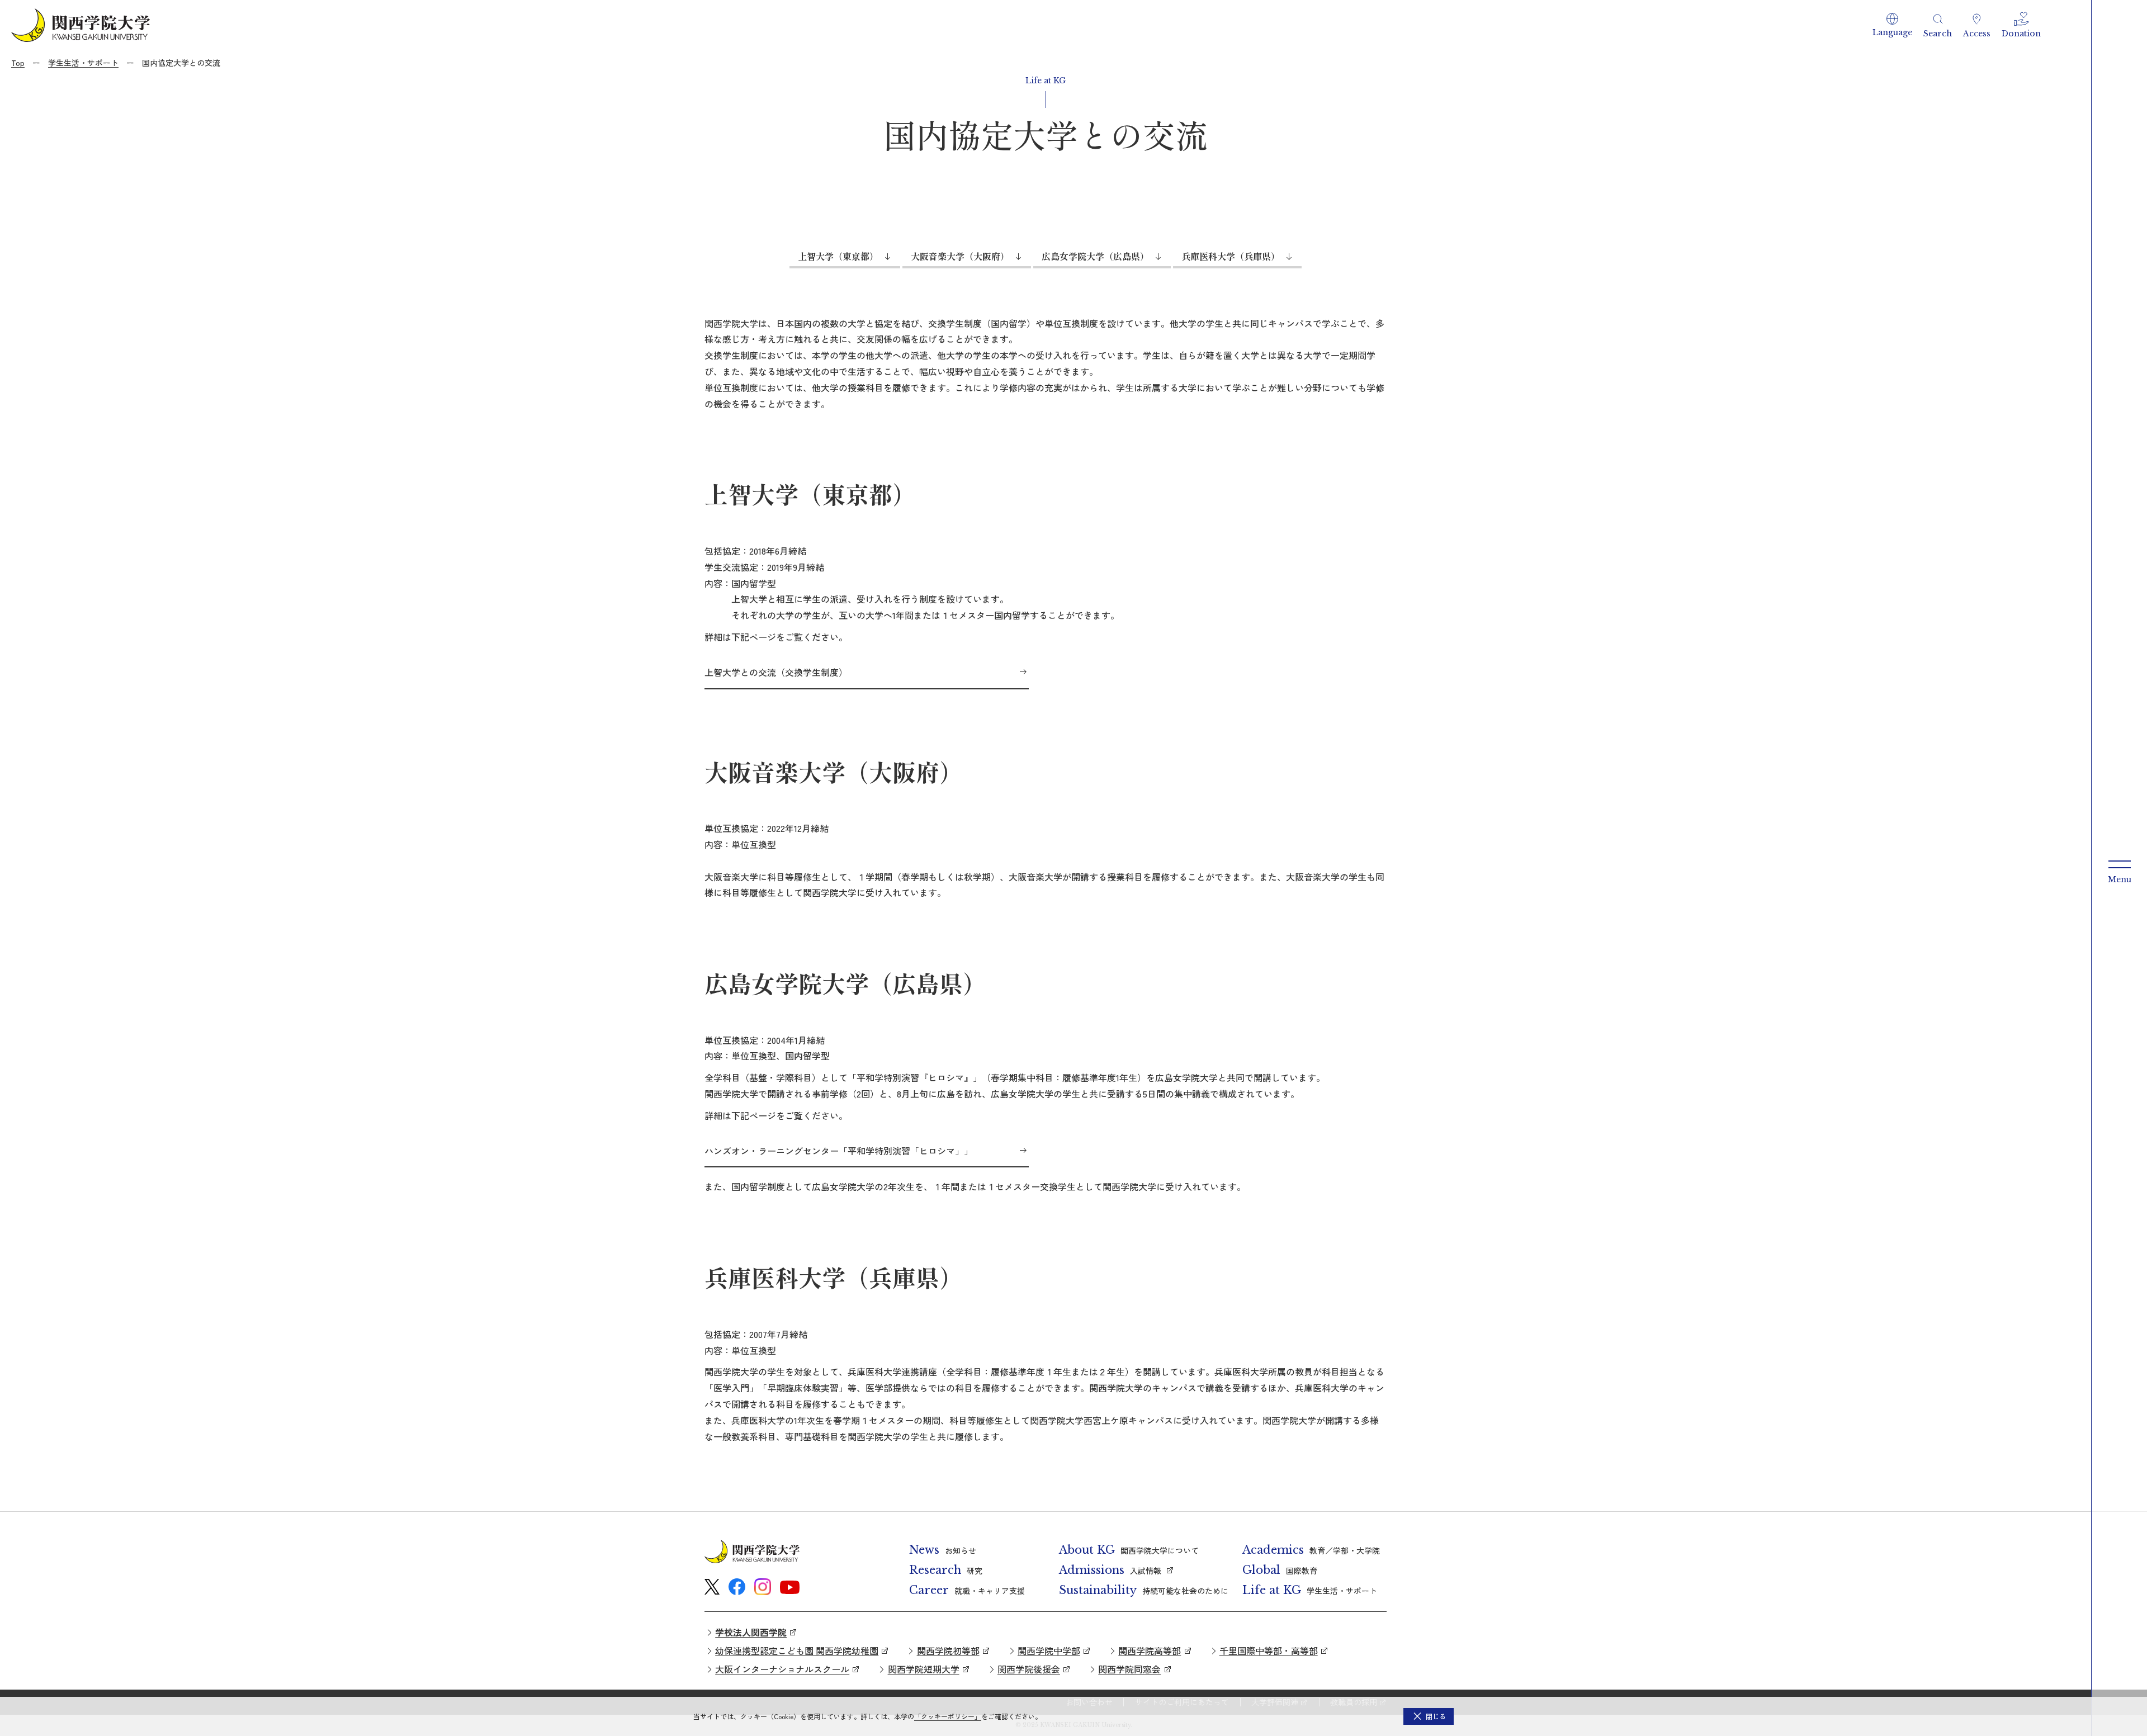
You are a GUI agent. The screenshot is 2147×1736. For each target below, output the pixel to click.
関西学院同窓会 (1129, 1669)
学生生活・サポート (83, 63)
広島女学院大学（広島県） (1095, 256)
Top (18, 63)
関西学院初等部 (948, 1650)
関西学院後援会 (1029, 1669)
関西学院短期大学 (924, 1669)
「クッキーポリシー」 (948, 1716)
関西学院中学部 (1049, 1650)
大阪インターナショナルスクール (782, 1669)
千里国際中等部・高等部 (1269, 1650)
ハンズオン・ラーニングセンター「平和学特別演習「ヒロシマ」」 (839, 1151)
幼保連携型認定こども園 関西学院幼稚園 (797, 1650)
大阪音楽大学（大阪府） (960, 256)
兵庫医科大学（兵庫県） (1231, 256)
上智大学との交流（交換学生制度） (776, 672)
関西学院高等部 (1150, 1650)
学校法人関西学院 (751, 1632)
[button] (1892, 25)
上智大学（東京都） (838, 256)
